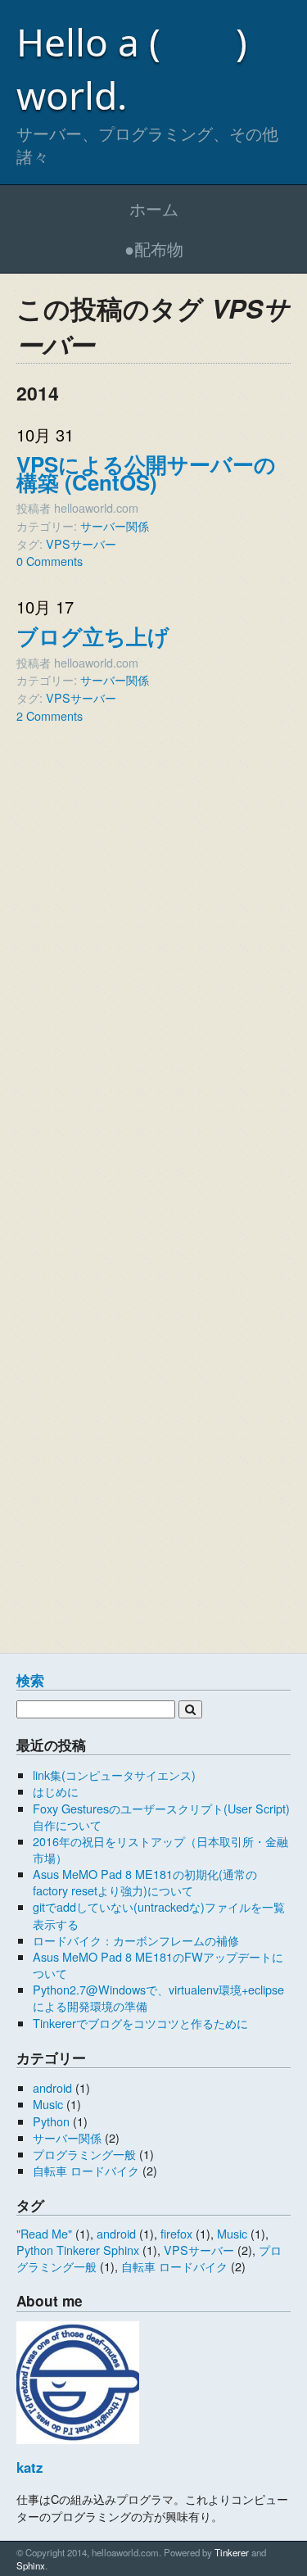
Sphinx (31, 2565)
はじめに (56, 1791)
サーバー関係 (115, 525)
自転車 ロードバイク (86, 2170)
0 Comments (50, 561)
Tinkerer (232, 2552)
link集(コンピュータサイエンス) (114, 1775)
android (52, 2087)
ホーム (154, 208)
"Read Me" (44, 2233)
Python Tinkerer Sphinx (78, 2250)
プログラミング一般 (84, 2154)
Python (51, 2121)
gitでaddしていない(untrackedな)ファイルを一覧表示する (159, 1915)
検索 (30, 1680)
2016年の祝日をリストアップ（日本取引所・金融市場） (160, 1849)
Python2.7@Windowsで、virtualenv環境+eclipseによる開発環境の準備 (158, 1997)
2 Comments (50, 715)
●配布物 (154, 249)
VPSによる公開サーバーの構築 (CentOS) (146, 473)
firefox (176, 2233)
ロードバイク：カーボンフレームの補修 (136, 1940)
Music (48, 2104)
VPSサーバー (81, 543)
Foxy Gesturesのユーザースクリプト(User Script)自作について (161, 1816)
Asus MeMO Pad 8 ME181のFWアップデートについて (158, 1965)
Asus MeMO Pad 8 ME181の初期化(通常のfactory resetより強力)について (145, 1882)
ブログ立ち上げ (93, 636)
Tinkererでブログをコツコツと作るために (140, 2023)
